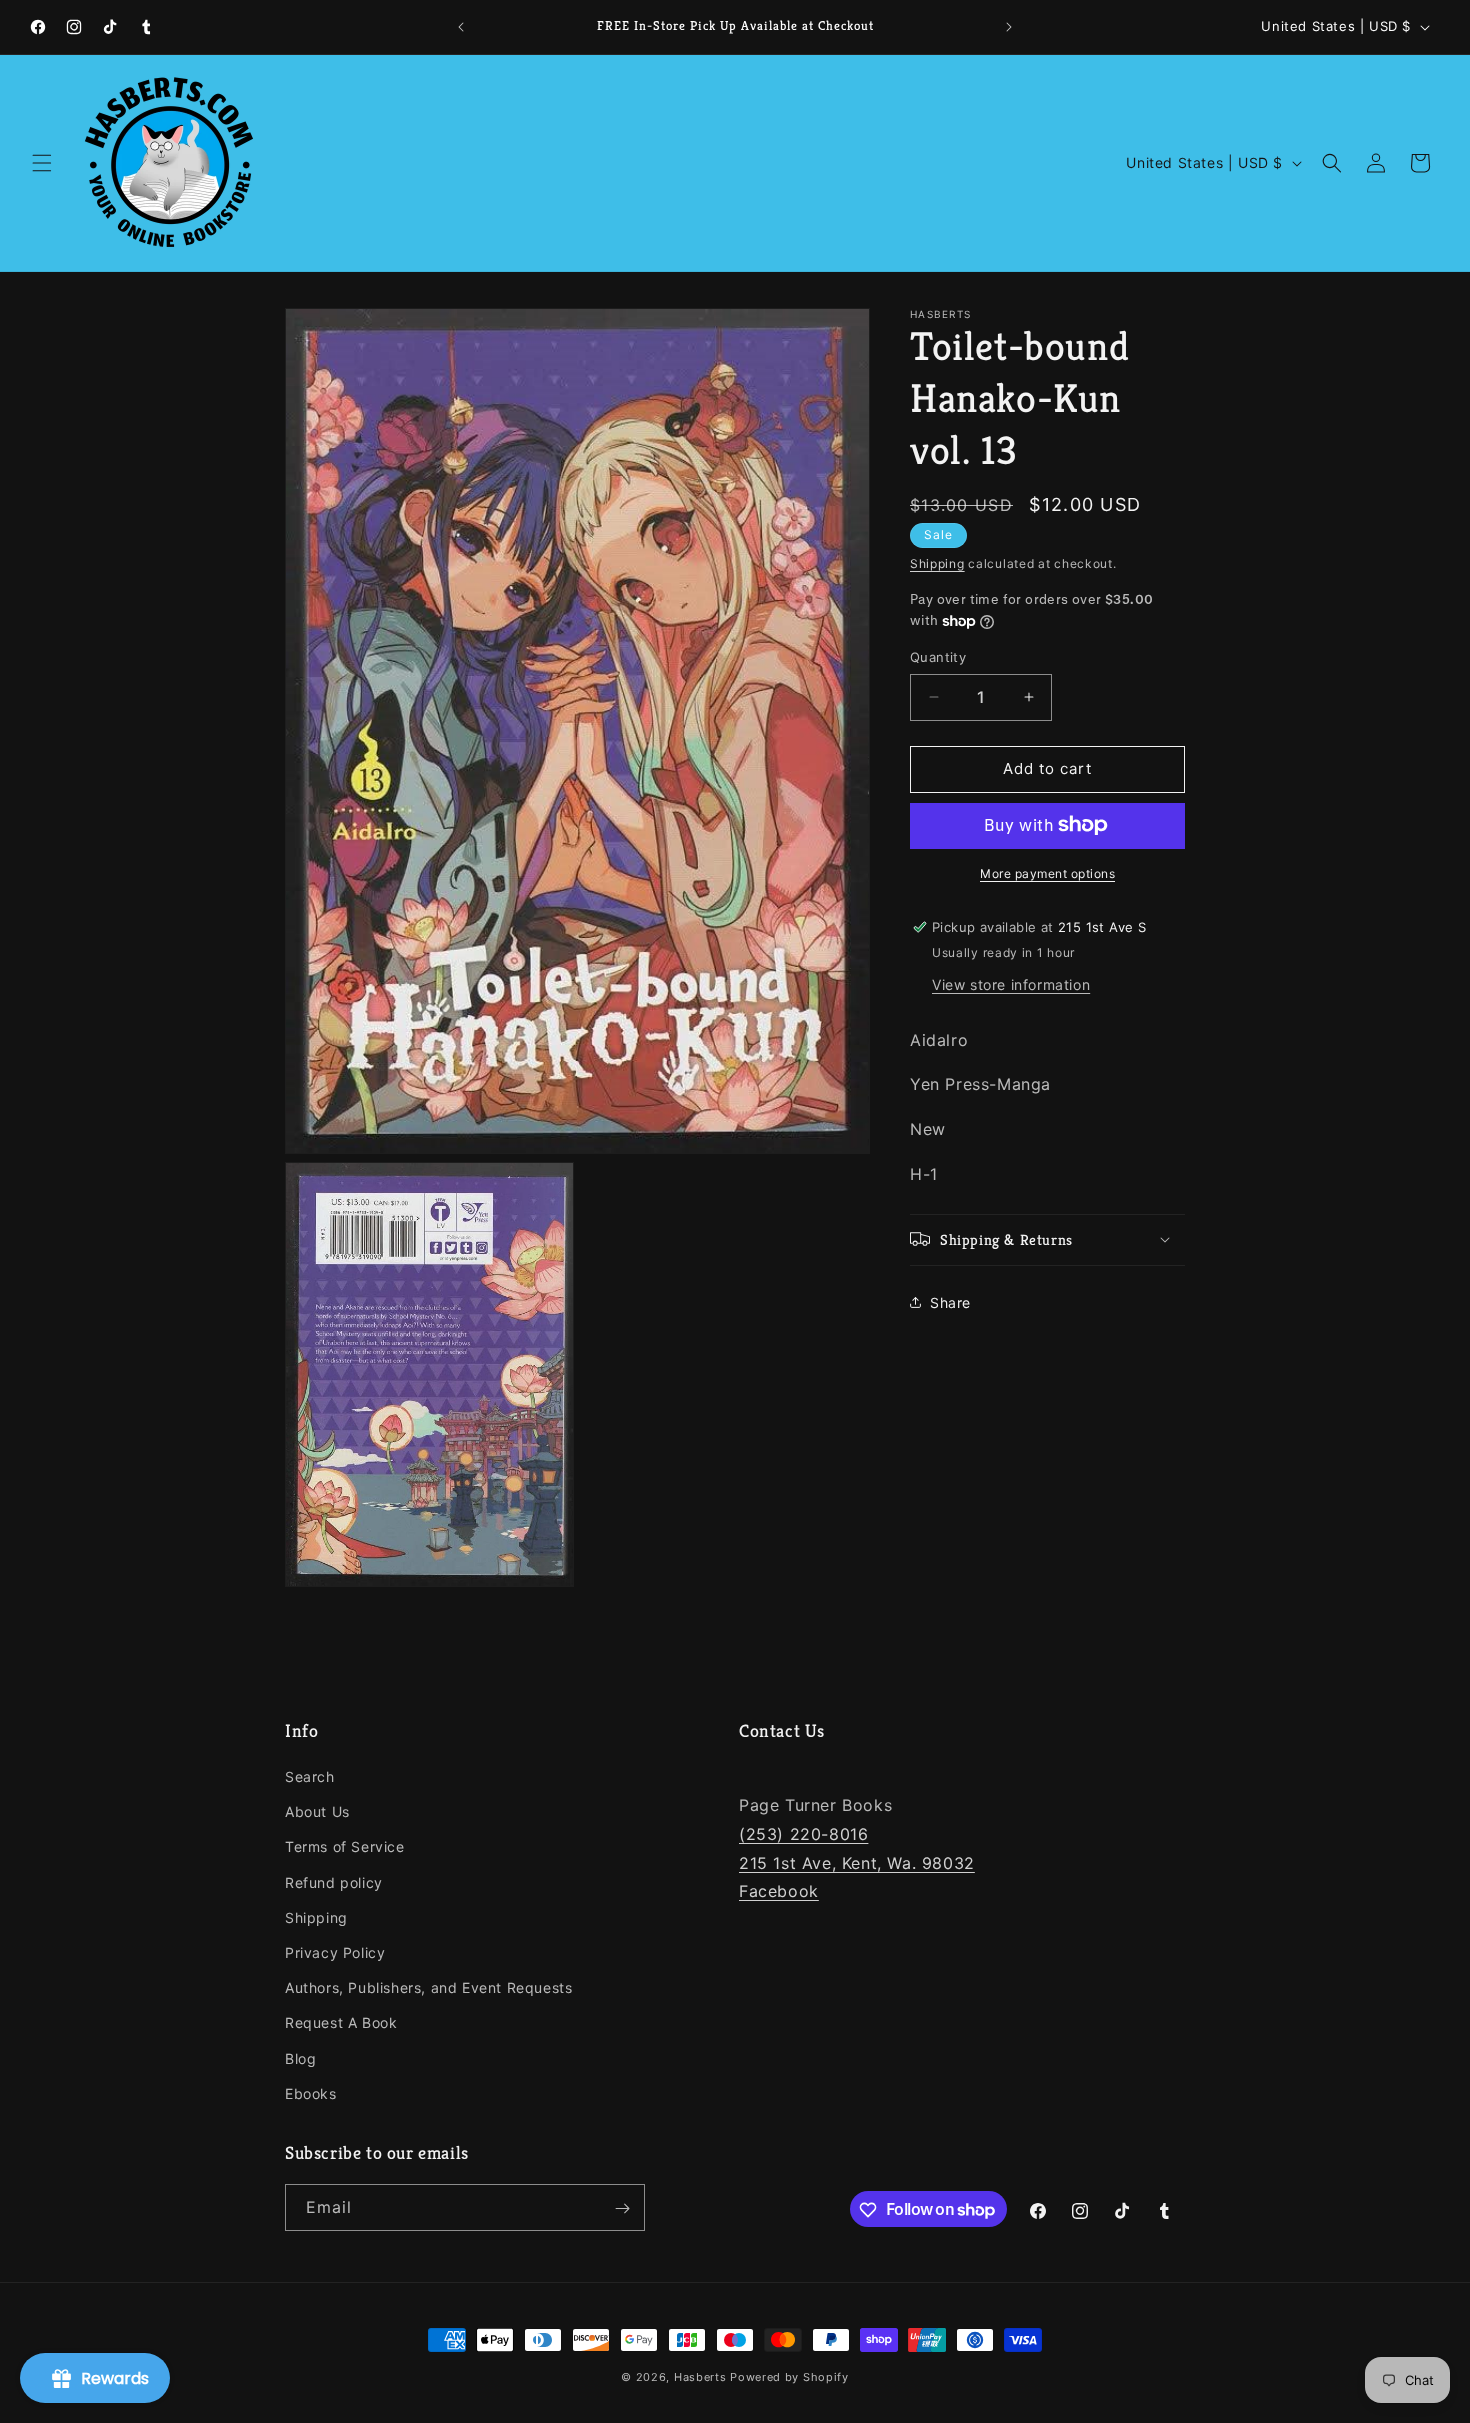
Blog (300, 2058)
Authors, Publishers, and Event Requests (428, 1987)
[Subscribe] (622, 2208)
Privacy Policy (335, 1952)
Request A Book (341, 2023)
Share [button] (950, 1302)
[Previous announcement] (461, 27)
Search (310, 1776)
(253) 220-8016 (803, 1834)
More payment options (1047, 872)
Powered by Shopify (789, 2377)
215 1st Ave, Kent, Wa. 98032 (857, 1863)
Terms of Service (345, 1847)
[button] (42, 163)
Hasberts (700, 2377)
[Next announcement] (1009, 27)
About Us (317, 1812)
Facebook (779, 1892)
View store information (1011, 983)
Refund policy (334, 1882)
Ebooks (311, 2093)
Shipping (937, 563)
